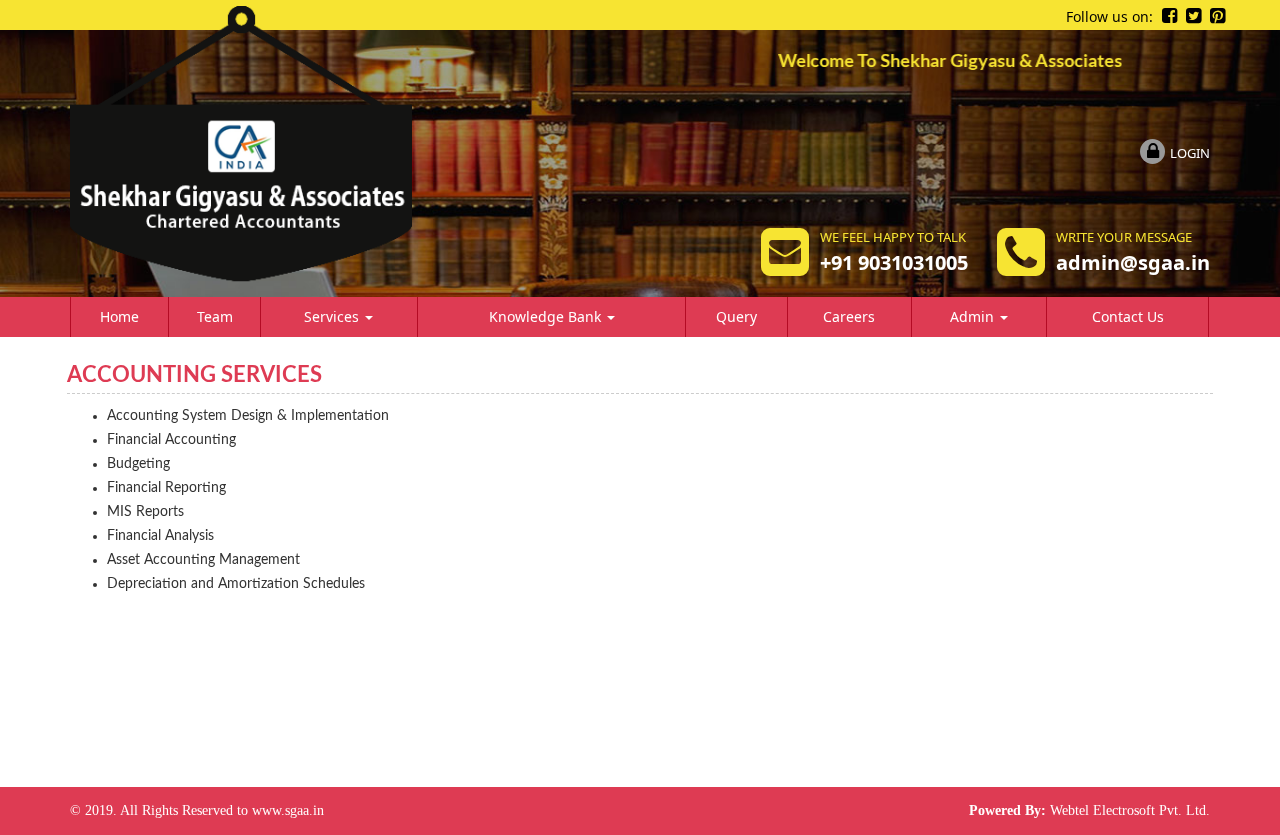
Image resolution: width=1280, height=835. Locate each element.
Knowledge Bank (547, 316)
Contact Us (1128, 316)
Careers (849, 316)
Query (736, 316)
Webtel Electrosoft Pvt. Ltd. (1130, 810)
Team (215, 316)
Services (333, 316)
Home (119, 316)
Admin (974, 316)
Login (1190, 153)
